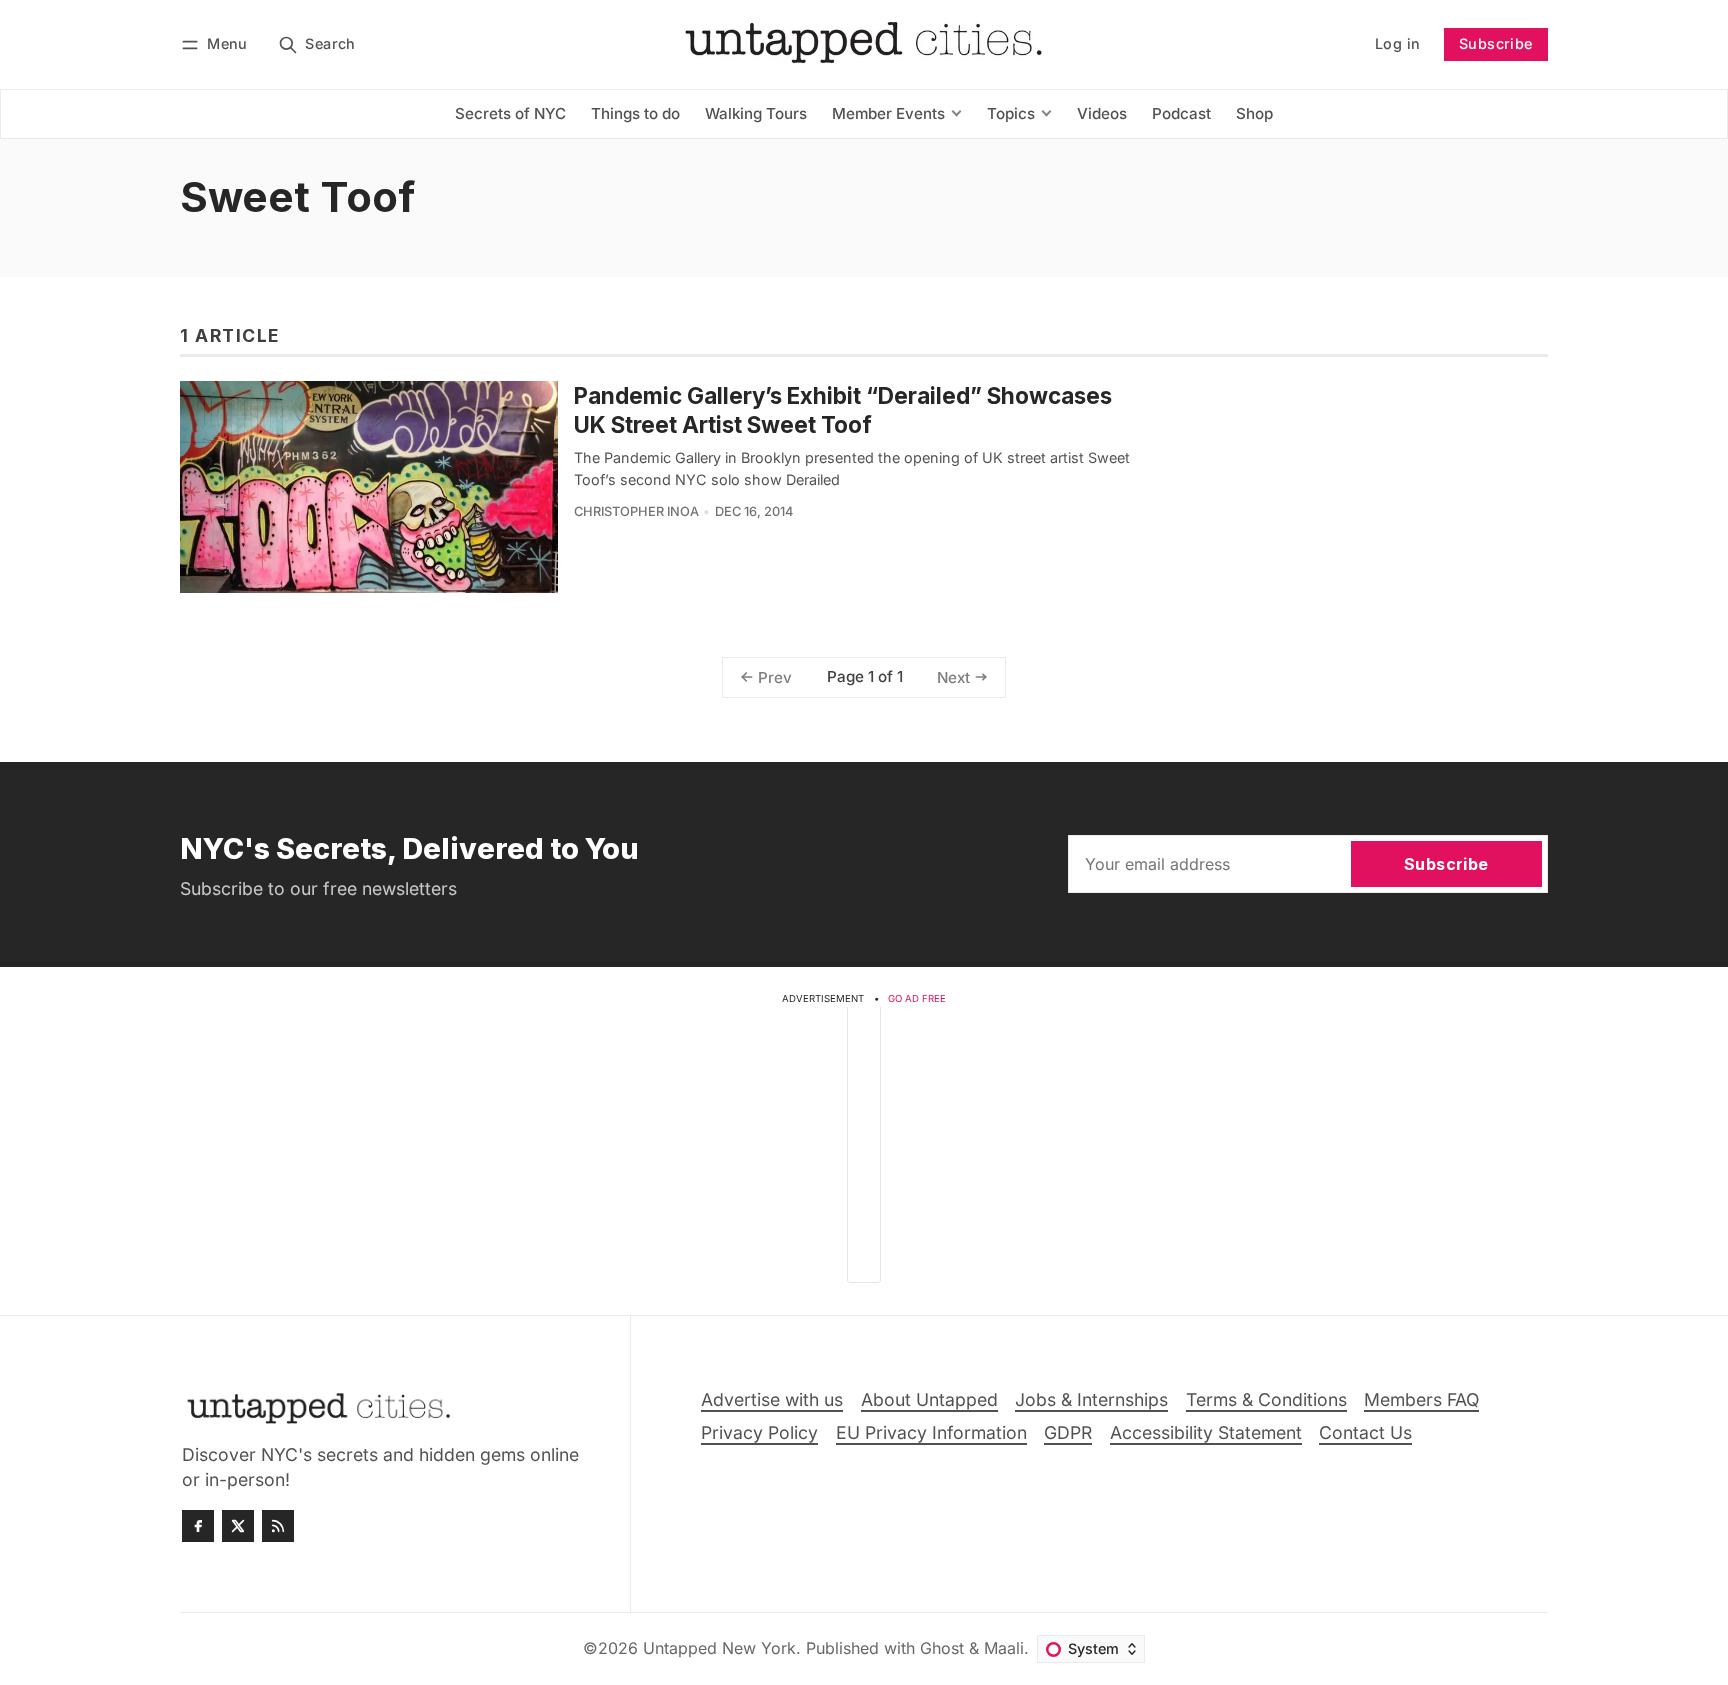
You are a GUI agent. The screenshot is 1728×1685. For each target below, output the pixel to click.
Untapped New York (719, 1648)
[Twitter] (238, 1526)
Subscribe (1496, 43)
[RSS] (278, 1526)
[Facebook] (198, 1526)
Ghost (942, 1648)
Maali (1004, 1648)
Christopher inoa (636, 511)
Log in (1397, 43)
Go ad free (917, 998)
